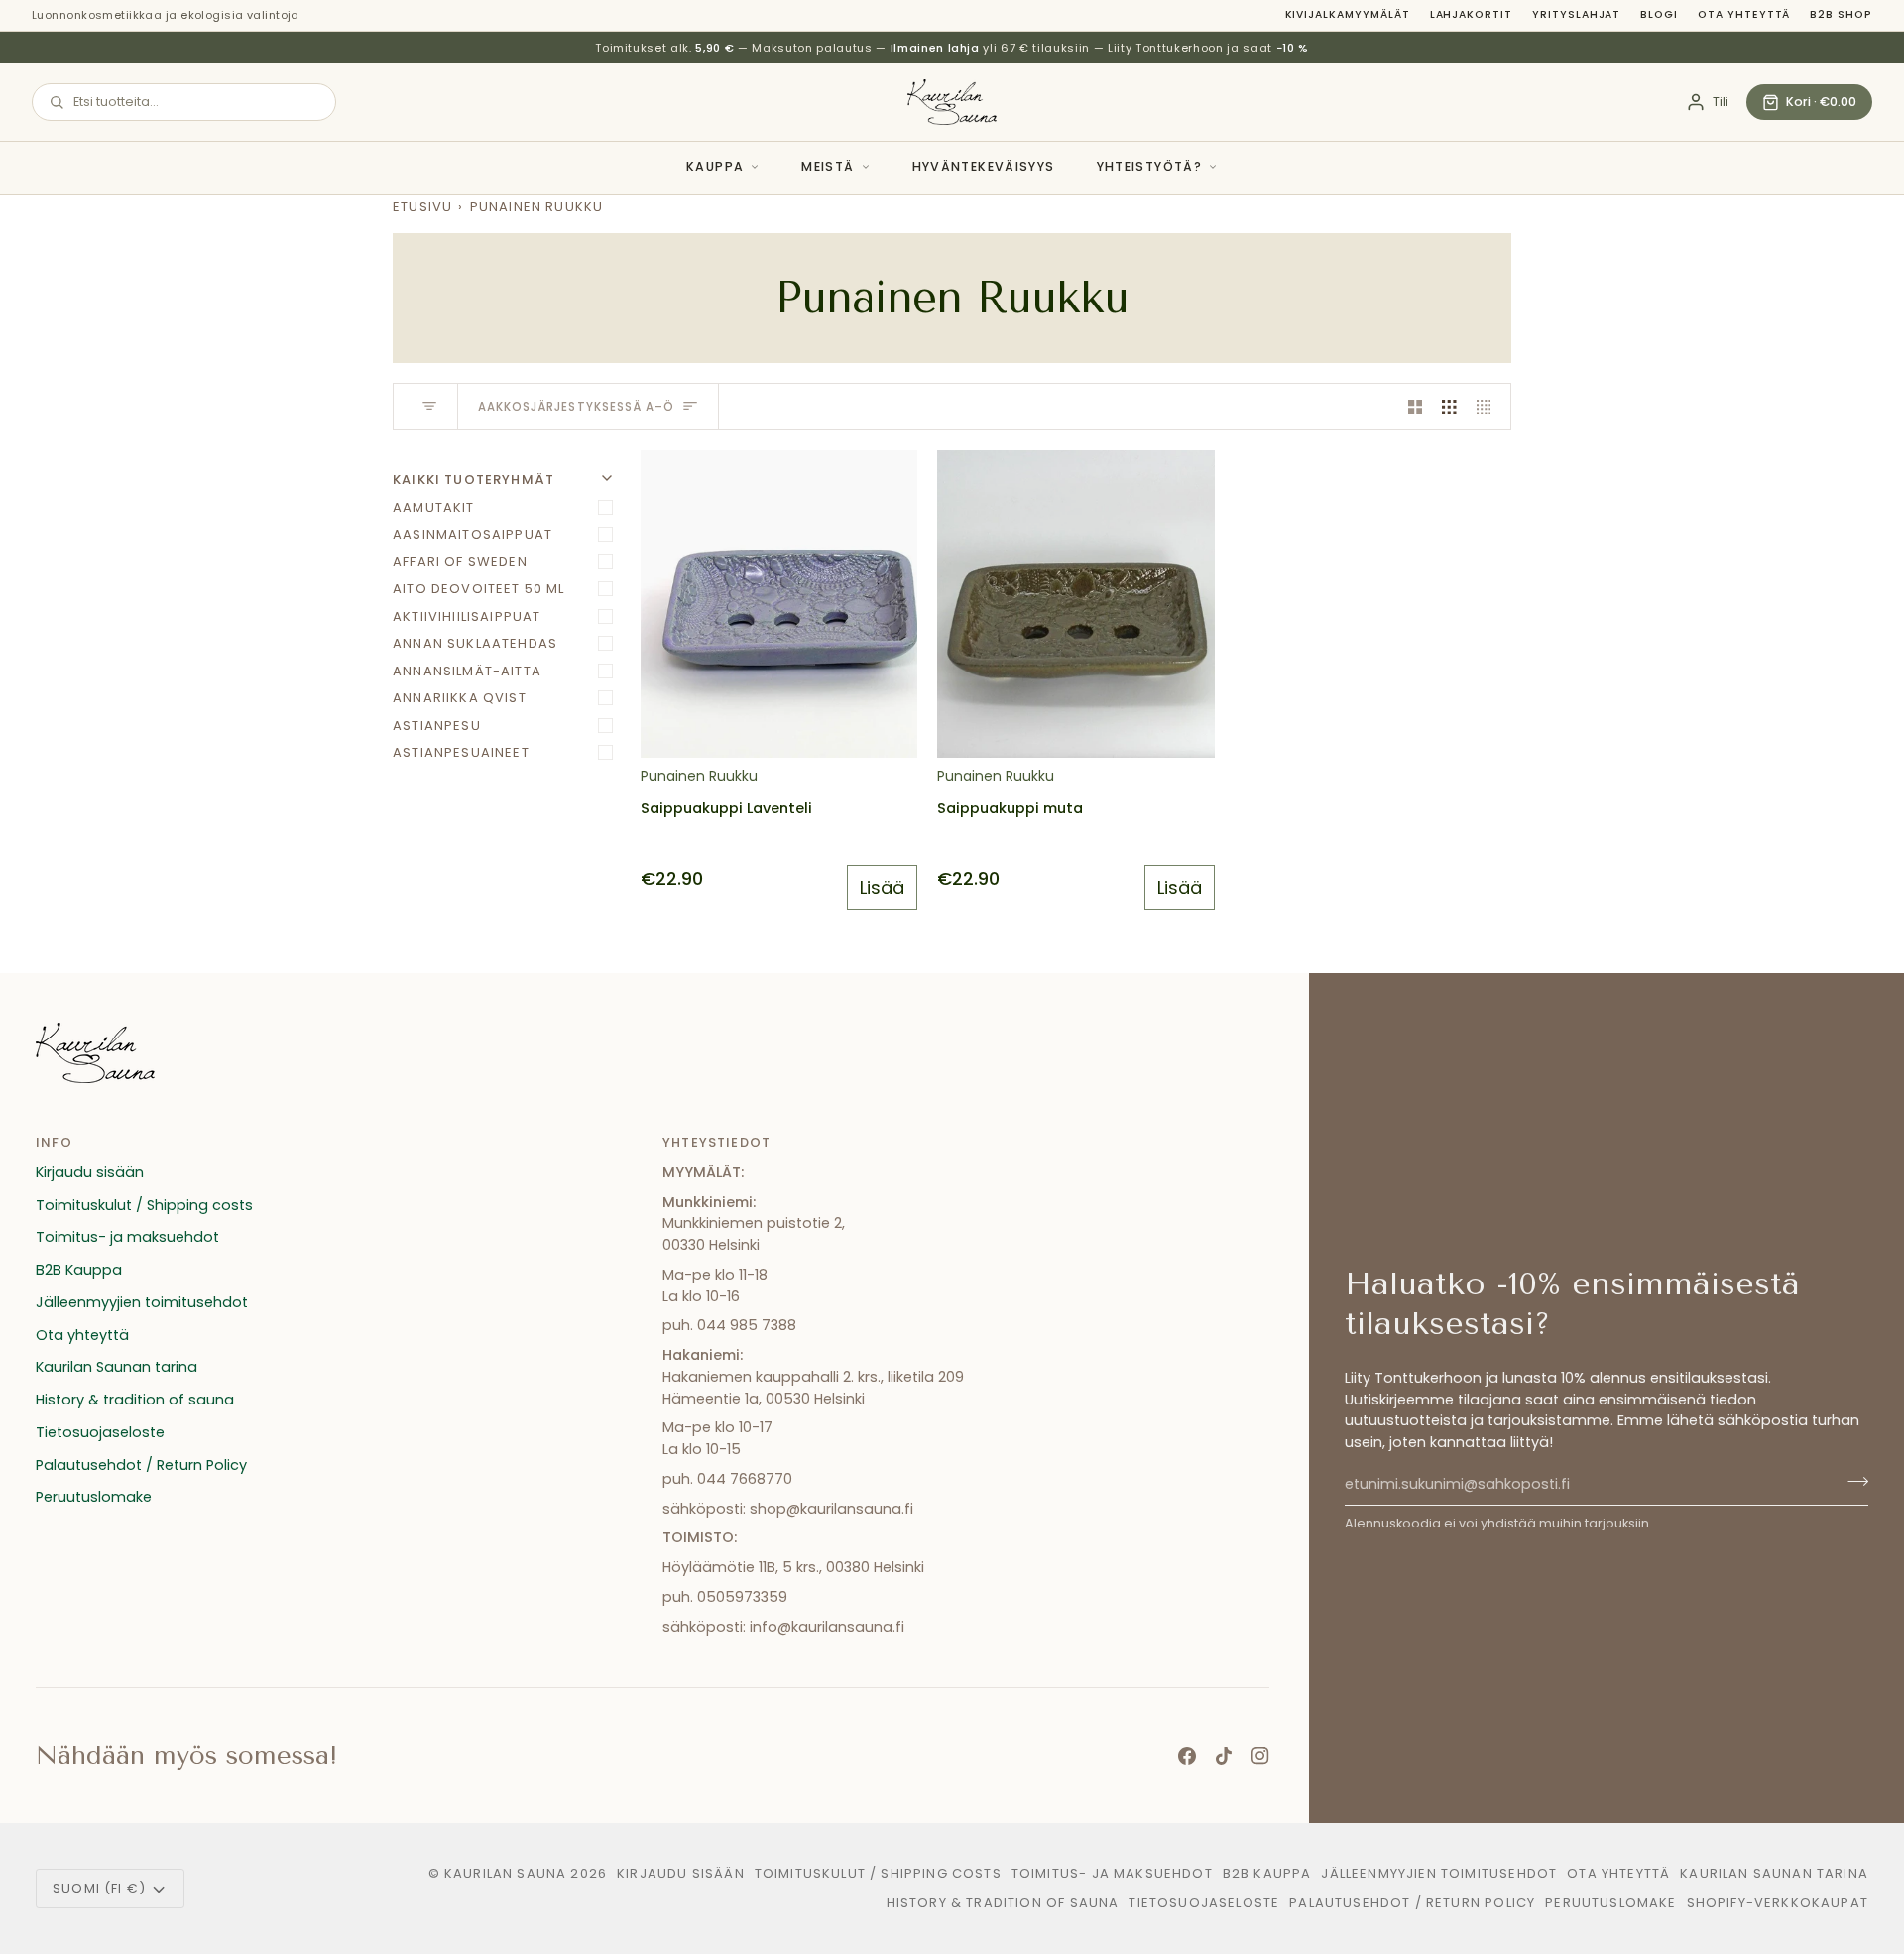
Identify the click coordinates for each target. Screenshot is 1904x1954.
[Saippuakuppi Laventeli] (779, 604)
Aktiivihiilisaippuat (467, 616)
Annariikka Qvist (460, 698)
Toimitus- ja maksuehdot (127, 1237)
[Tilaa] (1852, 1482)
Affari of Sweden (460, 562)
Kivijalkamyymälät (1348, 14)
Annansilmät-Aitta (467, 671)
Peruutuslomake (94, 1497)
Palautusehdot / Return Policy (141, 1465)
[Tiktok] (1224, 1756)
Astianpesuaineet (461, 752)
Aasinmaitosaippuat (473, 534)
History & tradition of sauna (135, 1400)
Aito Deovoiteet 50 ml (479, 589)
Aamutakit (434, 507)
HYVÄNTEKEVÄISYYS (984, 166)
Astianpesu (437, 726)
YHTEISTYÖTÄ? (1150, 166)
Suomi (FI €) (99, 1888)
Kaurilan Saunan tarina (117, 1367)
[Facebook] (1187, 1756)
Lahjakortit (1471, 14)
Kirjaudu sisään (90, 1172)
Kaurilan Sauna (505, 1873)
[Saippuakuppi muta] (1075, 604)
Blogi (1659, 14)
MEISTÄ (828, 166)
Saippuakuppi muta (1010, 808)
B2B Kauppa (79, 1270)
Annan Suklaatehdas (475, 643)
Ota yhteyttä (1744, 14)
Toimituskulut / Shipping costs (144, 1205)
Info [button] (54, 1142)
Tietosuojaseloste (100, 1432)
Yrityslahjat (1576, 14)
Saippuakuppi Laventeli (726, 808)
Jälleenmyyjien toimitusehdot (142, 1302)
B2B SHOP (1841, 14)
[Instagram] (1260, 1756)
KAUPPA (715, 166)
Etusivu (422, 207)
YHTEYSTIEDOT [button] (716, 1142)
